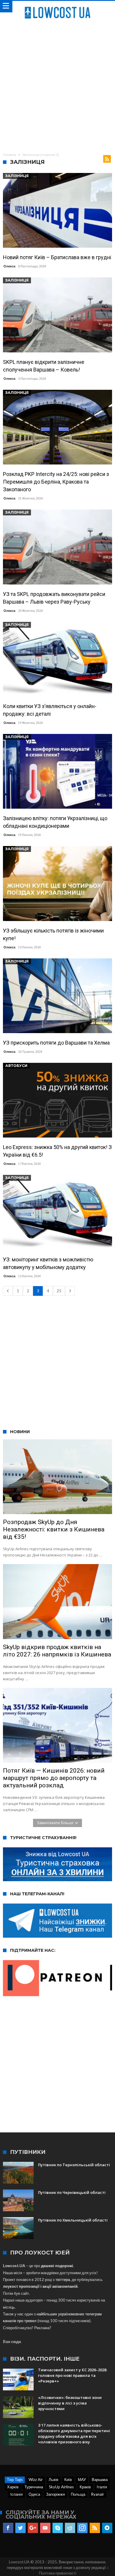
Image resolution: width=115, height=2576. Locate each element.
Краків (85, 2487)
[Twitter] (20, 2528)
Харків (13, 2487)
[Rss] (95, 2528)
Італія (102, 2487)
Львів (54, 2480)
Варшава (100, 2480)
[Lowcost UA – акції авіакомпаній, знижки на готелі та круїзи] (57, 7)
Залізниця (17, 176)
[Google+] (33, 2528)
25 (59, 1291)
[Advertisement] (57, 85)
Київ (68, 2480)
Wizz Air (36, 2480)
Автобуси (16, 1066)
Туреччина (34, 2487)
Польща (78, 2494)
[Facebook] (8, 2528)
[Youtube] (45, 2528)
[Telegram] (107, 2528)
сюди (16, 2342)
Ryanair (98, 2494)
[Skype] (58, 2528)
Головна (9, 155)
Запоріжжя (55, 2494)
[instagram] (82, 2528)
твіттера (63, 2279)
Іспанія (17, 2494)
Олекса (9, 266)
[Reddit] (70, 2528)
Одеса (34, 2494)
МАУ (82, 2480)
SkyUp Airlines (61, 2487)
